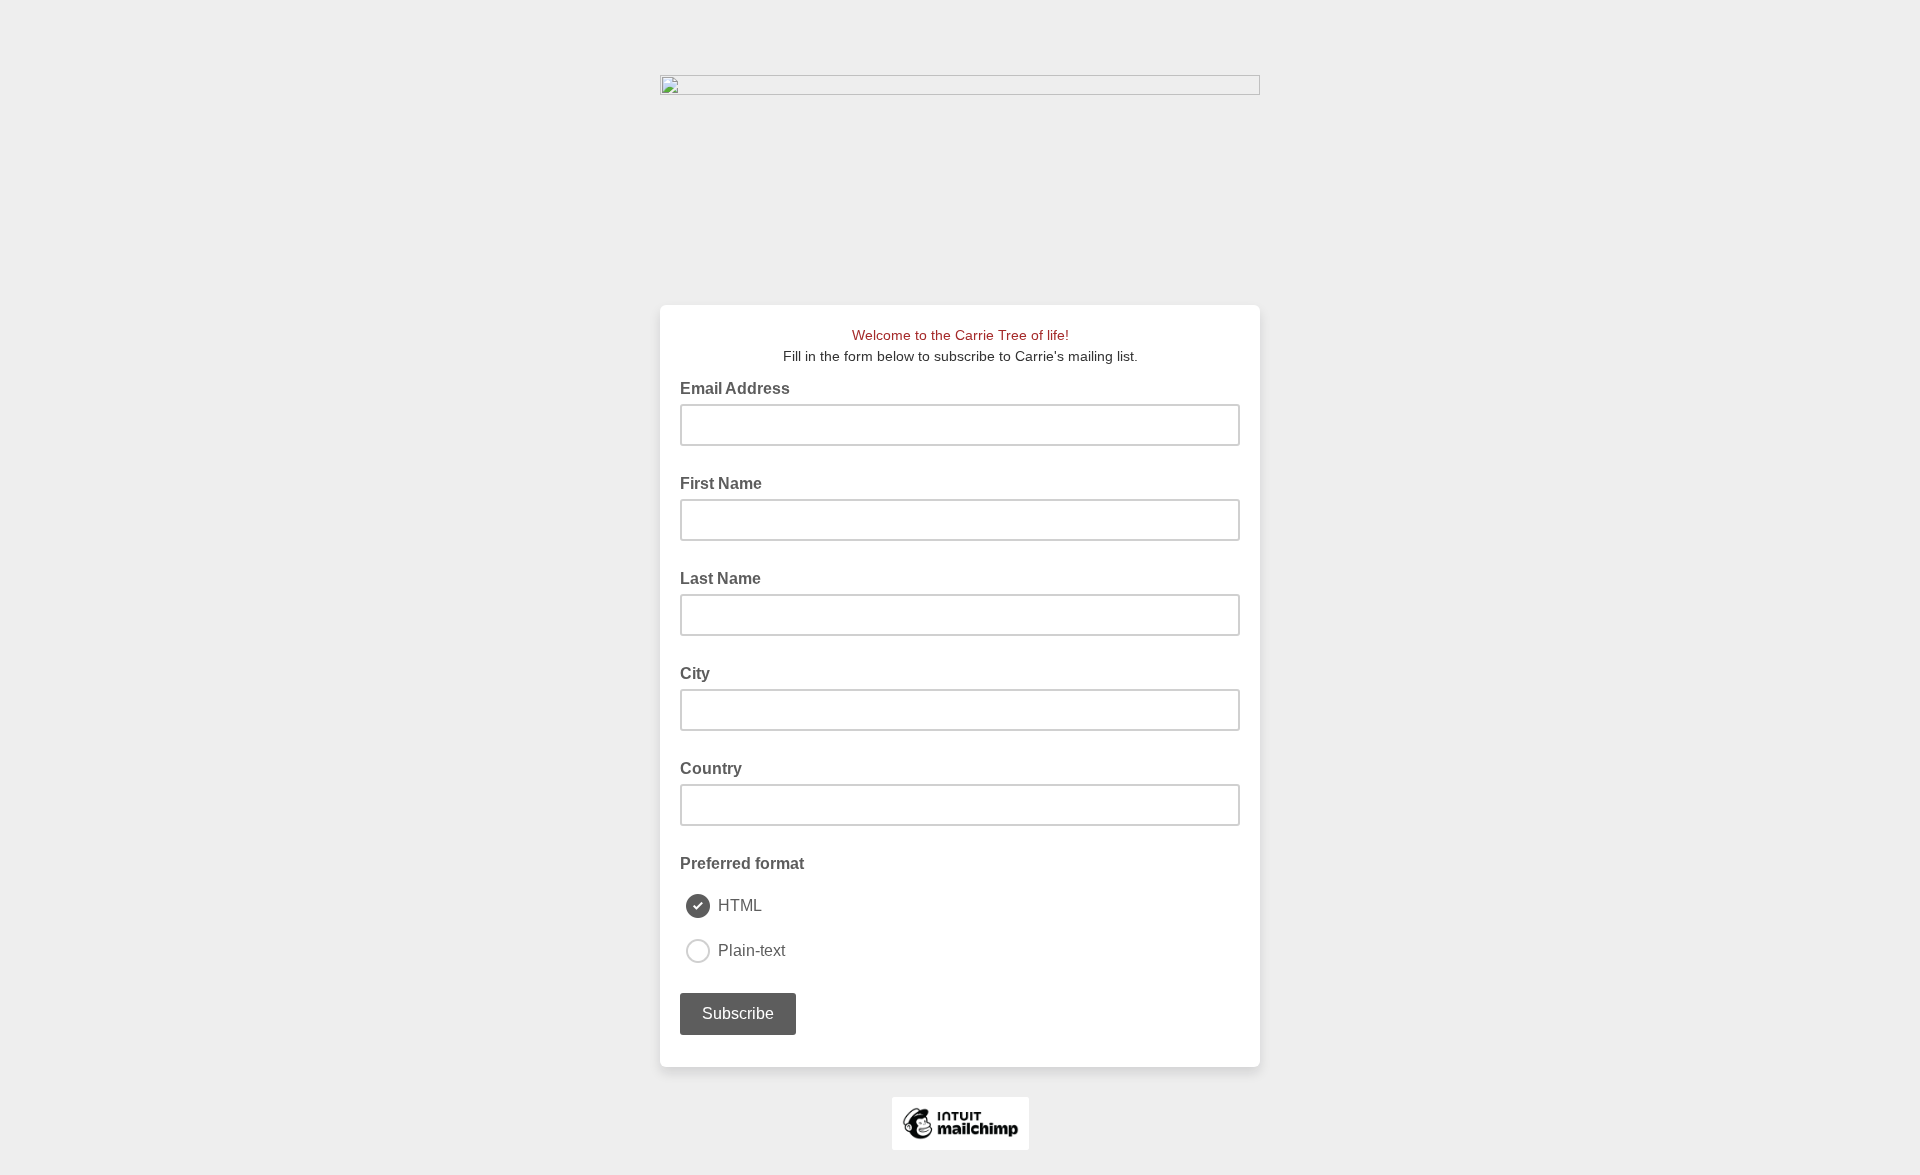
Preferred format (742, 863)
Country (711, 768)
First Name (721, 483)
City (695, 673)
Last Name (720, 578)
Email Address (741, 387)
